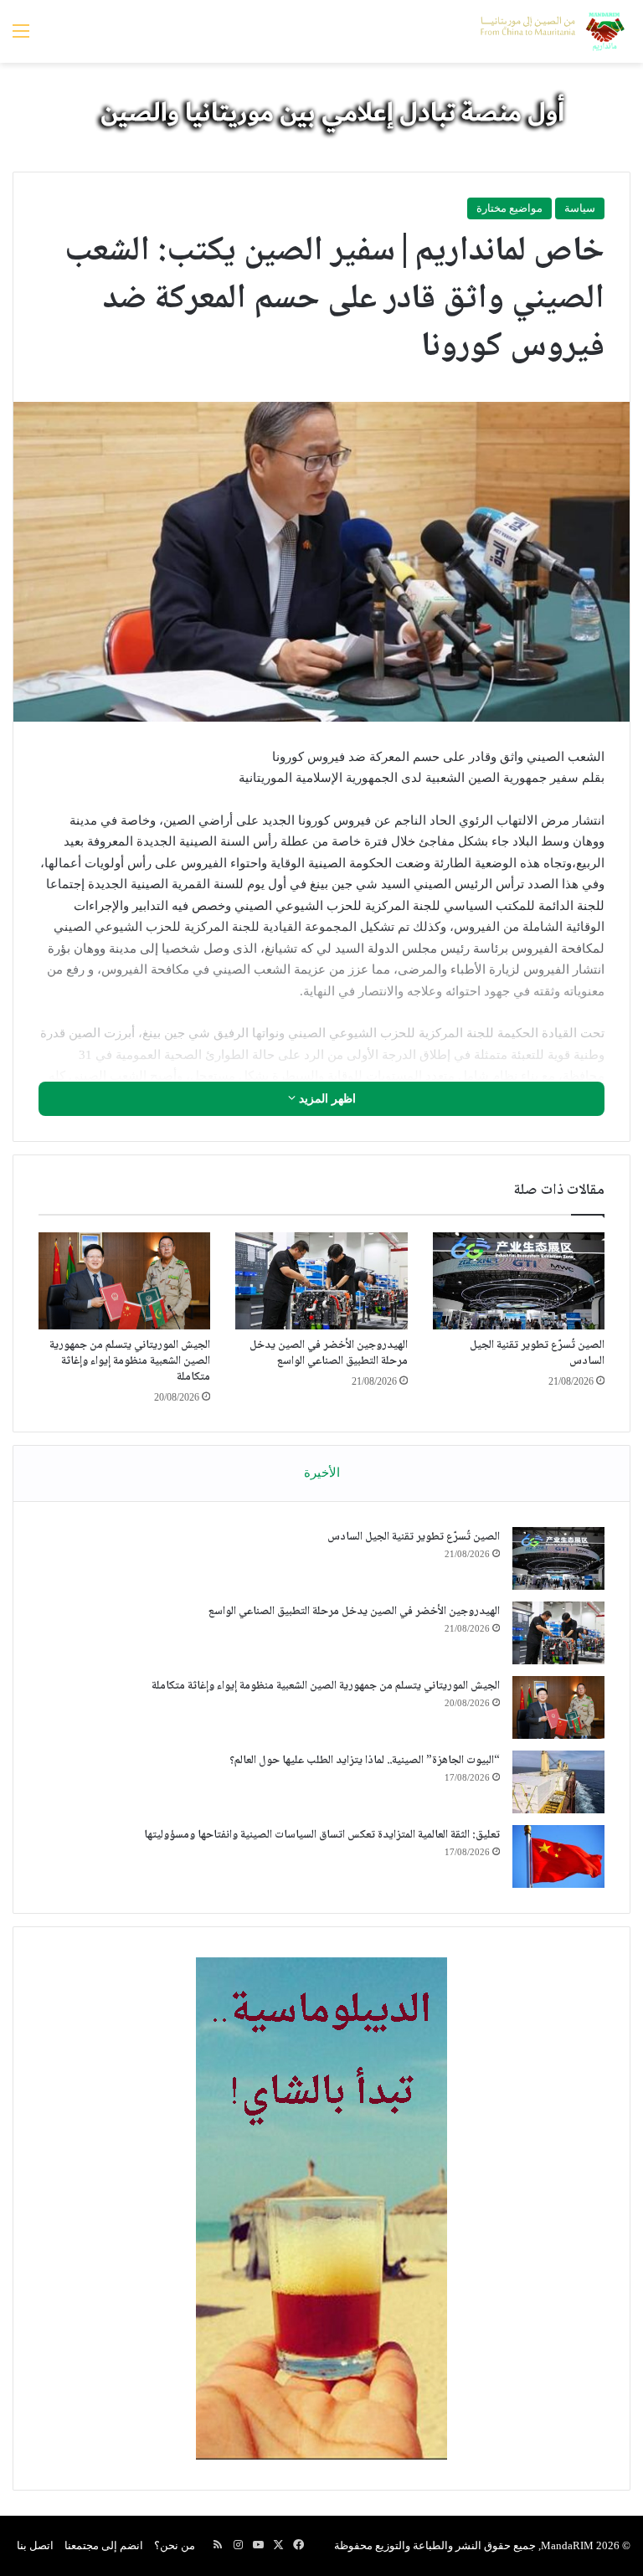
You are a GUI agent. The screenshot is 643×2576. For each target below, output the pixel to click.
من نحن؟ (175, 2545)
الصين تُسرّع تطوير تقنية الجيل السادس (537, 1353)
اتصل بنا (35, 2545)
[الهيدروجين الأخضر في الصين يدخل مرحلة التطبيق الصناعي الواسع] (321, 1281)
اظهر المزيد (326, 1099)
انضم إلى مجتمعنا (104, 2545)
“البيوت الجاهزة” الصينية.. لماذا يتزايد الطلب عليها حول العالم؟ (365, 1761)
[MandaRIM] (551, 31)
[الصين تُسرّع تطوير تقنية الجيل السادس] (519, 1281)
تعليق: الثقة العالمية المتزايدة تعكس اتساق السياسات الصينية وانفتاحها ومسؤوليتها (322, 1835)
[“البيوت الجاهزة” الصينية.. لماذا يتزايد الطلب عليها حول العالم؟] (558, 1782)
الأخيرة (322, 1473)
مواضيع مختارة (509, 208)
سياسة (580, 208)
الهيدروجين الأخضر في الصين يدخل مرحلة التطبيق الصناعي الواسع (329, 1353)
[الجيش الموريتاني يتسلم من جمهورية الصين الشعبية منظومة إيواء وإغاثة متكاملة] (124, 1281)
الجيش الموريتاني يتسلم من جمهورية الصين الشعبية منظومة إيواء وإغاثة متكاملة (130, 1361)
